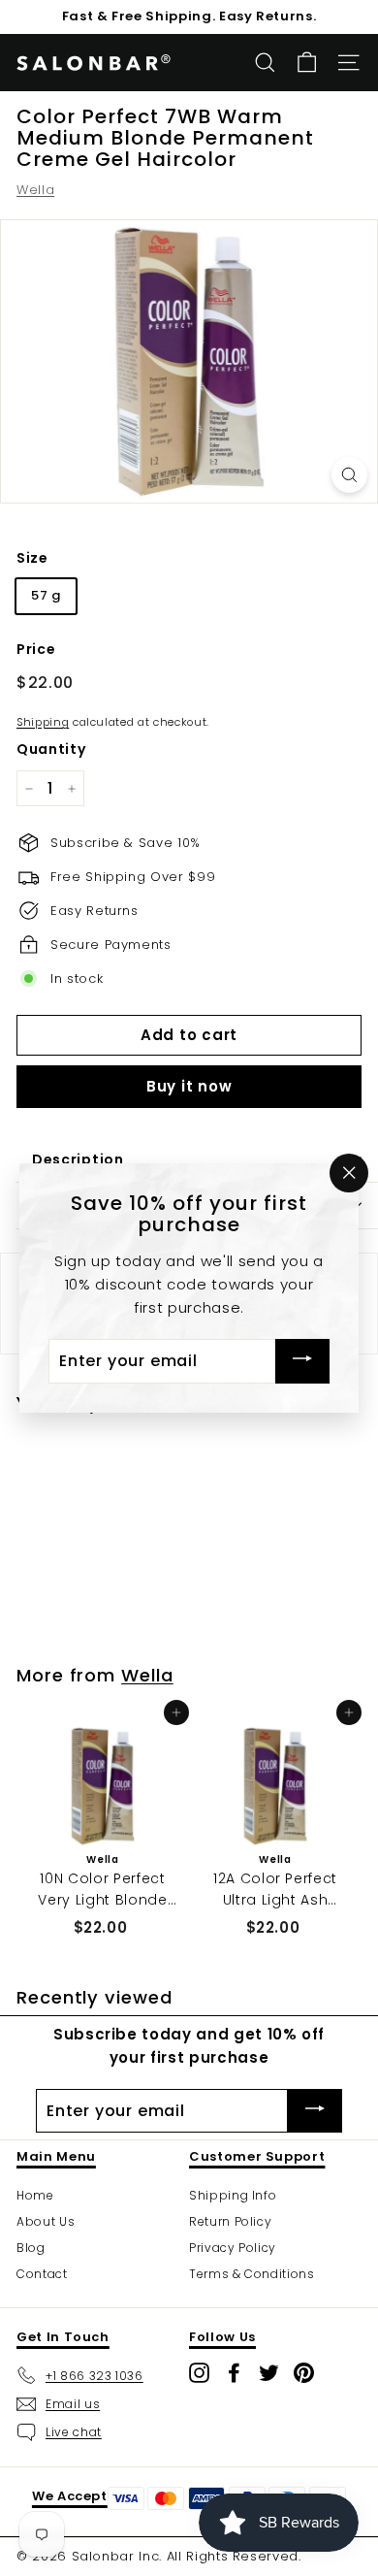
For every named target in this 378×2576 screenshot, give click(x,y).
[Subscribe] (302, 1362)
